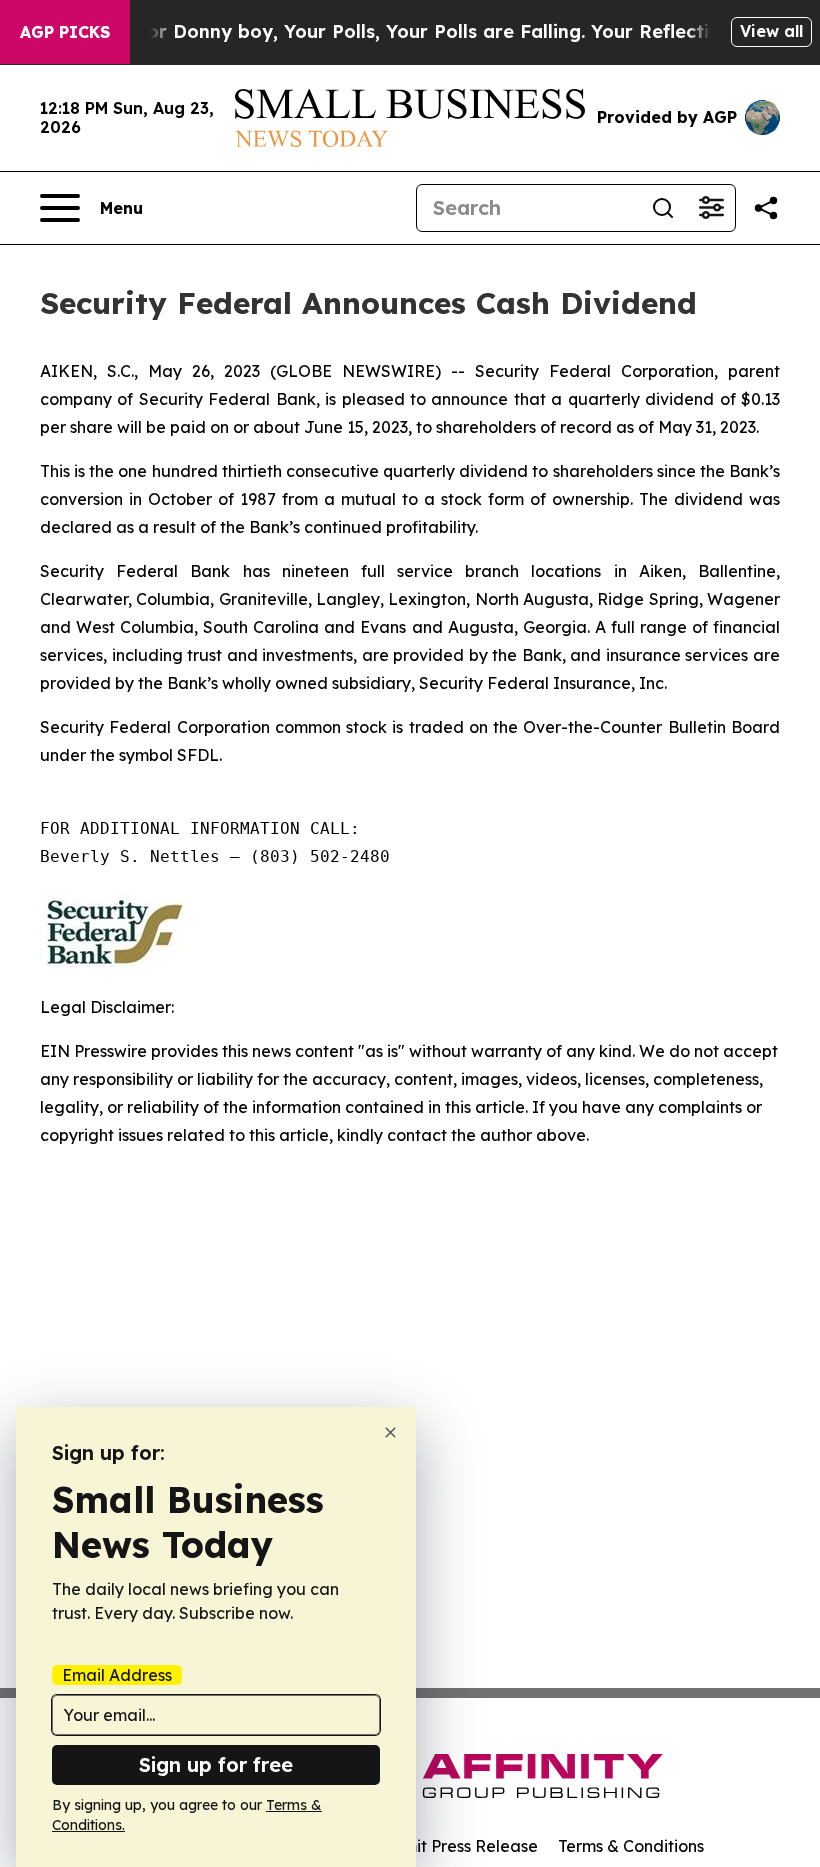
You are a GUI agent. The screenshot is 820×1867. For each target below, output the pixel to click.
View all (771, 31)
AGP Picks (65, 32)
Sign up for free (216, 1764)
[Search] (663, 208)
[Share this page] (766, 208)
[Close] (390, 1432)
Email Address (117, 1675)
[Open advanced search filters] (711, 208)
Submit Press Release (455, 1846)
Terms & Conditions (631, 1846)
